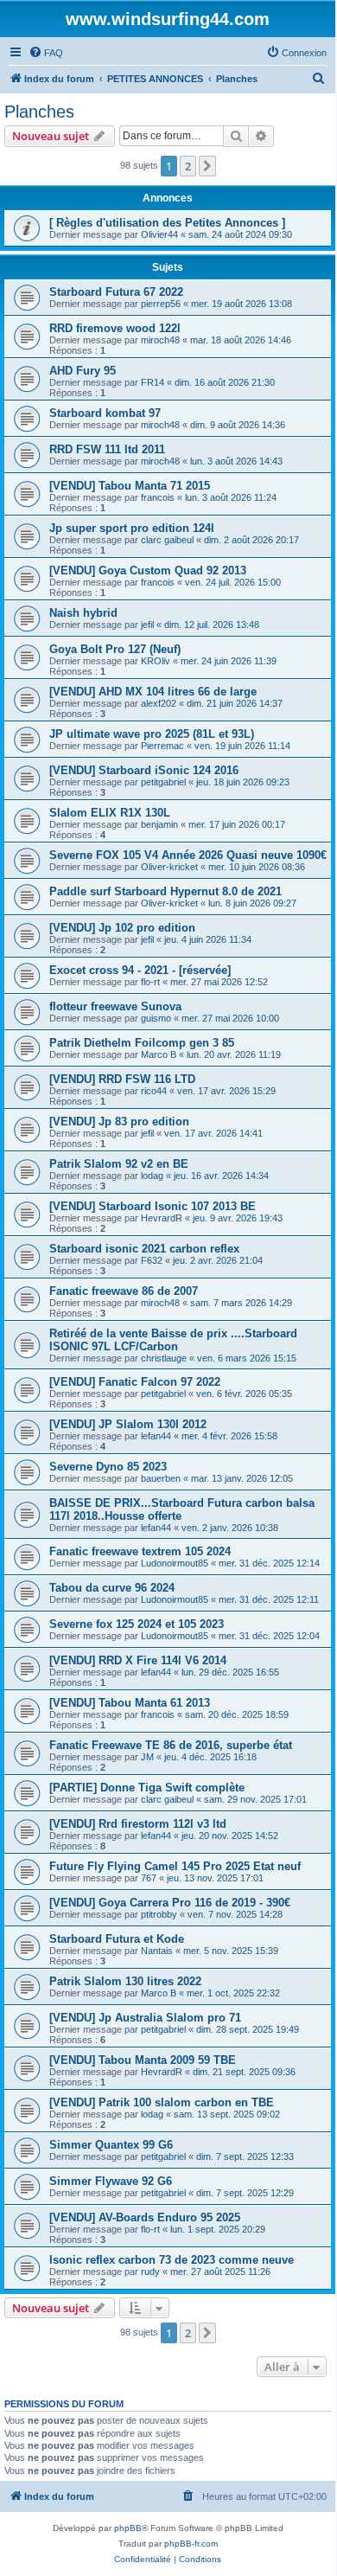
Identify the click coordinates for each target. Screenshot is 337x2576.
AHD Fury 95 (83, 371)
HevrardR (162, 1218)
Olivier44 (159, 234)
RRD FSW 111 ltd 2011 (107, 449)
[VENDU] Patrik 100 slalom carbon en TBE (162, 2102)
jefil (147, 625)
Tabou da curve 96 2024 (112, 1588)
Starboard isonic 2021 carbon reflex (144, 1249)
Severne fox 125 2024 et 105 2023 (137, 1624)
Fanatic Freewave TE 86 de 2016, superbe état (171, 1745)
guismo (156, 1018)
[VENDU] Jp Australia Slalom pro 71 (145, 2018)
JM (147, 1757)
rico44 (154, 1091)
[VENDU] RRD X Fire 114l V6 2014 (138, 1660)
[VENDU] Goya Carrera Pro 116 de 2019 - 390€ (170, 1903)
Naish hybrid (83, 613)
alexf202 (159, 703)
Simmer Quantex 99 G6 (111, 2145)
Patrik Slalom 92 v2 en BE (119, 1164)
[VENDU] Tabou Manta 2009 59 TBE (143, 2060)
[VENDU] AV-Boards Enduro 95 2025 (145, 2217)
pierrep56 (161, 304)
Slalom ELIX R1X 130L (110, 813)
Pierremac (162, 746)
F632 (152, 1260)
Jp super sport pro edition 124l (132, 528)
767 (149, 1878)
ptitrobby (159, 1914)
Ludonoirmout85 (175, 1563)
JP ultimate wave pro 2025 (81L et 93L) (152, 734)
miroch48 (160, 340)
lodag (152, 1176)
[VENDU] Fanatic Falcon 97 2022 (135, 1382)
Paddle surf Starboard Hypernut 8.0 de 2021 (165, 891)
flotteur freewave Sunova (115, 1006)
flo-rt (150, 982)
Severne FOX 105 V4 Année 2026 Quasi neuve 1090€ (188, 855)
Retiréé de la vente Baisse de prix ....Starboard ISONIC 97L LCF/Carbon (173, 1340)
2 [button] (188, 166)
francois (158, 497)
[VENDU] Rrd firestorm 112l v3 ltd (138, 1824)
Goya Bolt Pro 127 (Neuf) (115, 649)
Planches (39, 112)
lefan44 (156, 1436)
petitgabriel (163, 782)
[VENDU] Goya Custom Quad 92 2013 (148, 570)
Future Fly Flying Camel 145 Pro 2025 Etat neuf (175, 1866)
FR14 (153, 382)
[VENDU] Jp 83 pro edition (119, 1121)
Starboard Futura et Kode (117, 1939)
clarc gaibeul (167, 540)
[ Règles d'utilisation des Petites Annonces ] (167, 223)
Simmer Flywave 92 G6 (111, 2181)
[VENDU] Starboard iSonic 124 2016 (144, 770)
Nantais (157, 1951)
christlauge (164, 1358)
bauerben (161, 1478)
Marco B (159, 1054)
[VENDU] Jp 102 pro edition (122, 928)
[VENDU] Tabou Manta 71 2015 (130, 486)
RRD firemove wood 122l (115, 328)
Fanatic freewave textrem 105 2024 (140, 1551)
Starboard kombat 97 (105, 413)
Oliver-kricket (169, 867)
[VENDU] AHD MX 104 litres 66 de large (153, 692)
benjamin (159, 824)
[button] (207, 166)
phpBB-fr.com (191, 2544)
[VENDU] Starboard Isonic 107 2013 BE (153, 1206)
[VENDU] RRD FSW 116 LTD (122, 1079)
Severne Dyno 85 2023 (108, 1467)
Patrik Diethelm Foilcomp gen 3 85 (142, 1043)
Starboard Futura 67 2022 (116, 292)
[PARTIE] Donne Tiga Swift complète (147, 1788)
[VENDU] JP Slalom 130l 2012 (128, 1424)
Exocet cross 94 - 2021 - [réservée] (140, 970)
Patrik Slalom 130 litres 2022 (125, 1981)
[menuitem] (46, 53)
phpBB (128, 2528)
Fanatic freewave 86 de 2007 (124, 1291)
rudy (150, 2272)
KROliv (156, 661)
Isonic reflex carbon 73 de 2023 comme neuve (172, 2260)
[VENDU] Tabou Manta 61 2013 (130, 1703)
